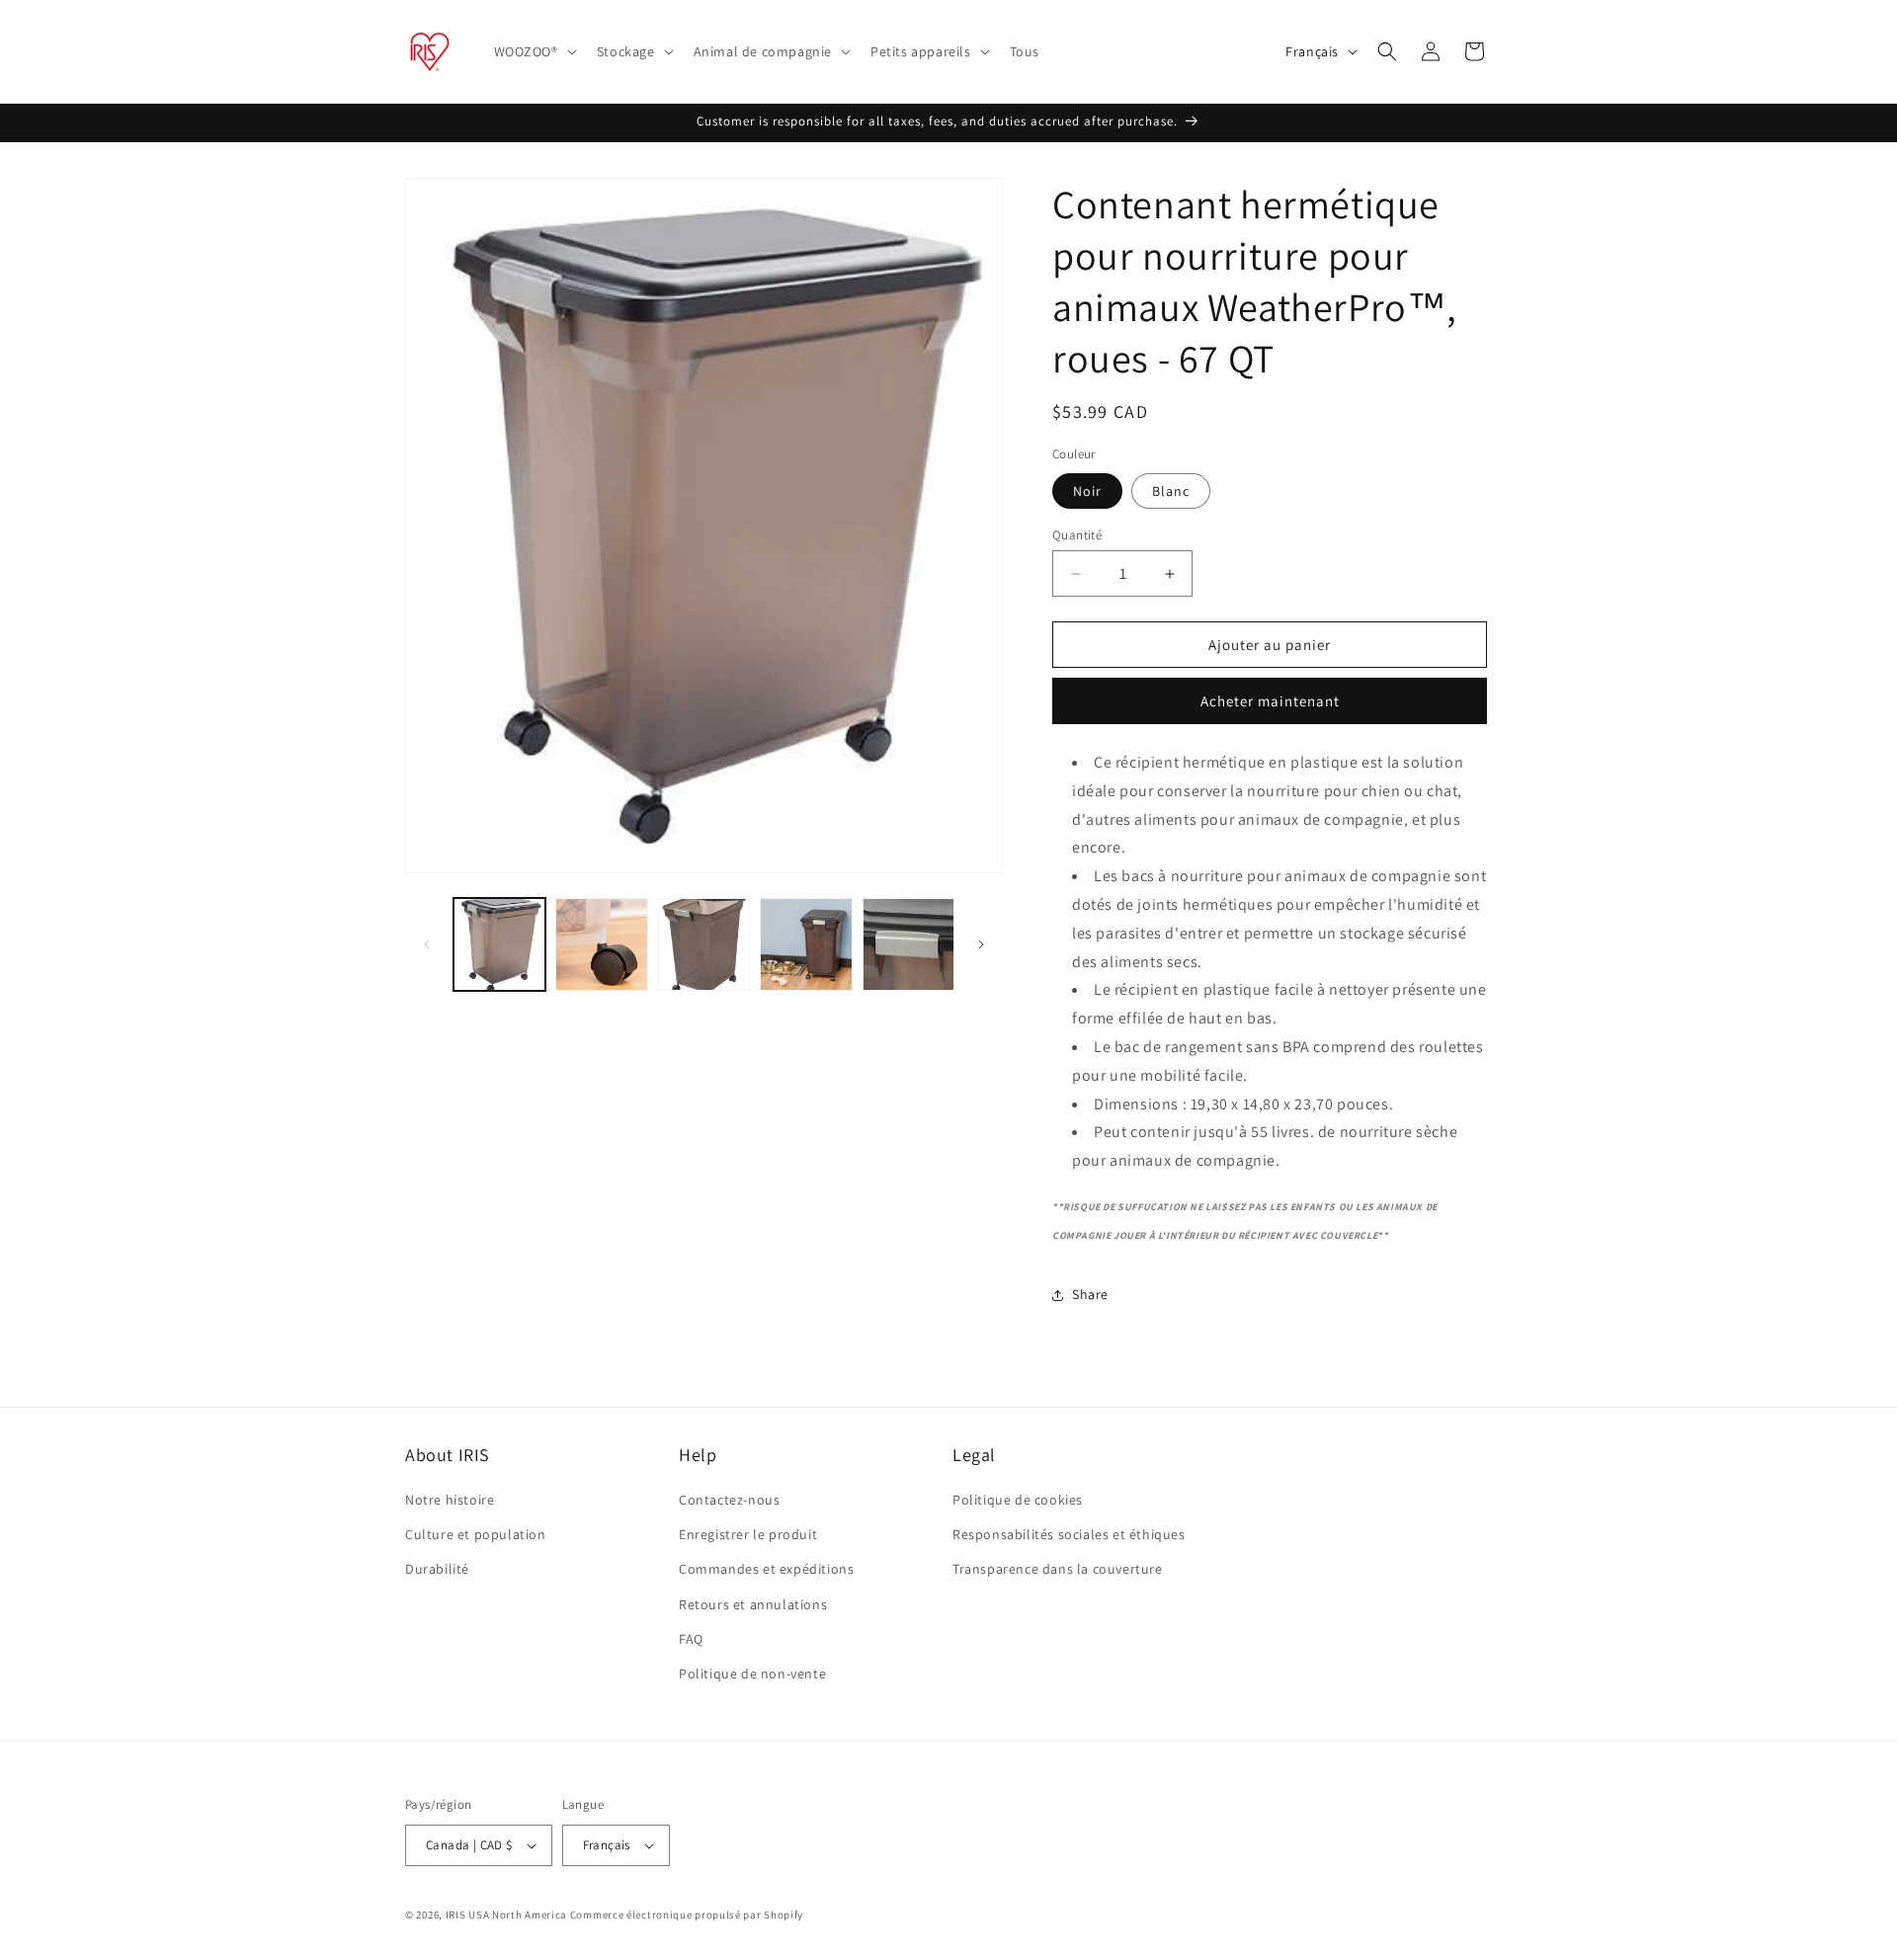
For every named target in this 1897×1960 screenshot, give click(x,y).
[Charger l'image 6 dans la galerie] (908, 944)
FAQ (691, 1639)
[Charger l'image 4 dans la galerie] (704, 944)
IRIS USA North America (506, 1915)
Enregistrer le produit (748, 1534)
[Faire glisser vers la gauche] (427, 944)
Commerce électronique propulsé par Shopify (687, 1915)
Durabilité (437, 1569)
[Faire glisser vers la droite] (981, 944)
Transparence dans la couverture (1058, 1569)
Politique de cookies (1018, 1500)
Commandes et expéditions (766, 1569)
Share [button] (1090, 1294)
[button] (534, 51)
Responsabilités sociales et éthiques (1069, 1534)
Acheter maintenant (1270, 701)
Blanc (1171, 491)
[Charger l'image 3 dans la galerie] (601, 944)
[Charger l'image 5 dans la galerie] (806, 944)
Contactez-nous (729, 1500)
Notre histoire (450, 1500)
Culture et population (476, 1534)
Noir (1087, 491)
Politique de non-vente (752, 1674)
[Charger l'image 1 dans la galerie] (499, 944)
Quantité (1077, 535)
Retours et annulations (753, 1604)
